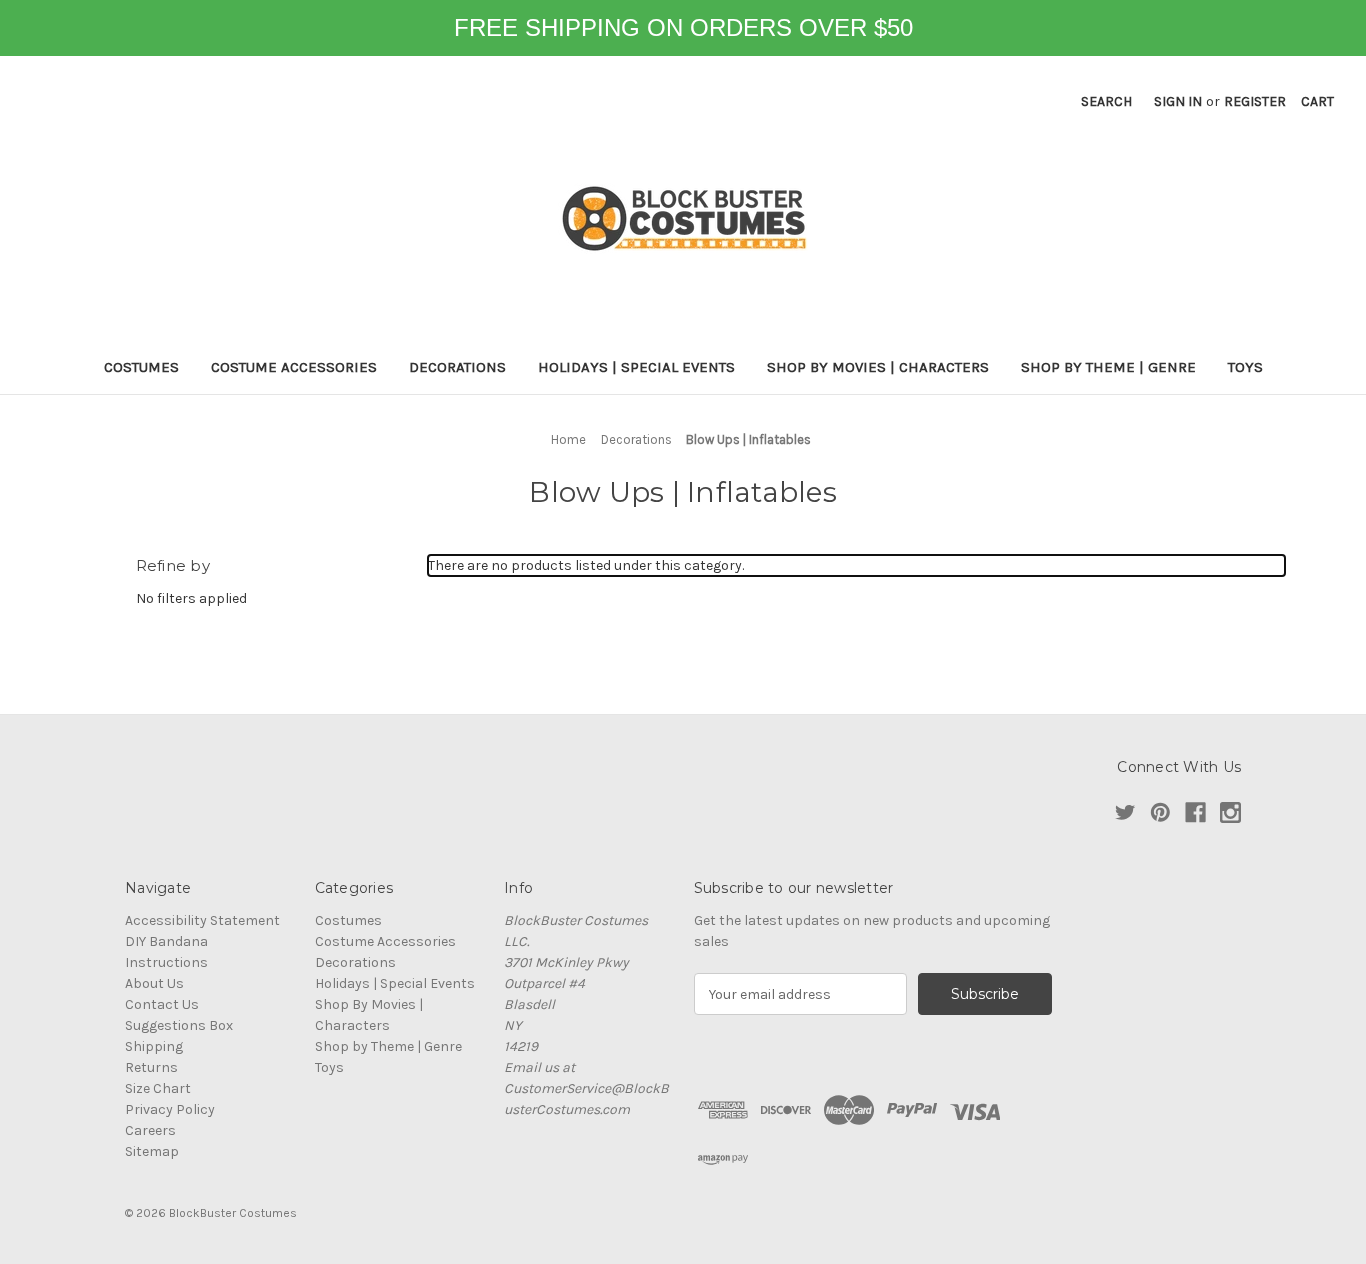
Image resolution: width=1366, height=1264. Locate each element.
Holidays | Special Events (636, 367)
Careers (150, 1130)
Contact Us (162, 1004)
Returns (151, 1067)
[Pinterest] (1160, 812)
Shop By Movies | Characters (878, 367)
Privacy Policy (170, 1109)
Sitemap (152, 1151)
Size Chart (158, 1088)
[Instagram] (1230, 812)
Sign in (1178, 101)
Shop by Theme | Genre (1108, 367)
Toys (1245, 367)
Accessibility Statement (202, 920)
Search (1106, 101)
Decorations (457, 367)
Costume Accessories (294, 367)
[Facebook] (1195, 812)
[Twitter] (1125, 812)
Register (1255, 101)
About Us (154, 983)
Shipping (154, 1046)
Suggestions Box (179, 1025)
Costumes (141, 367)
